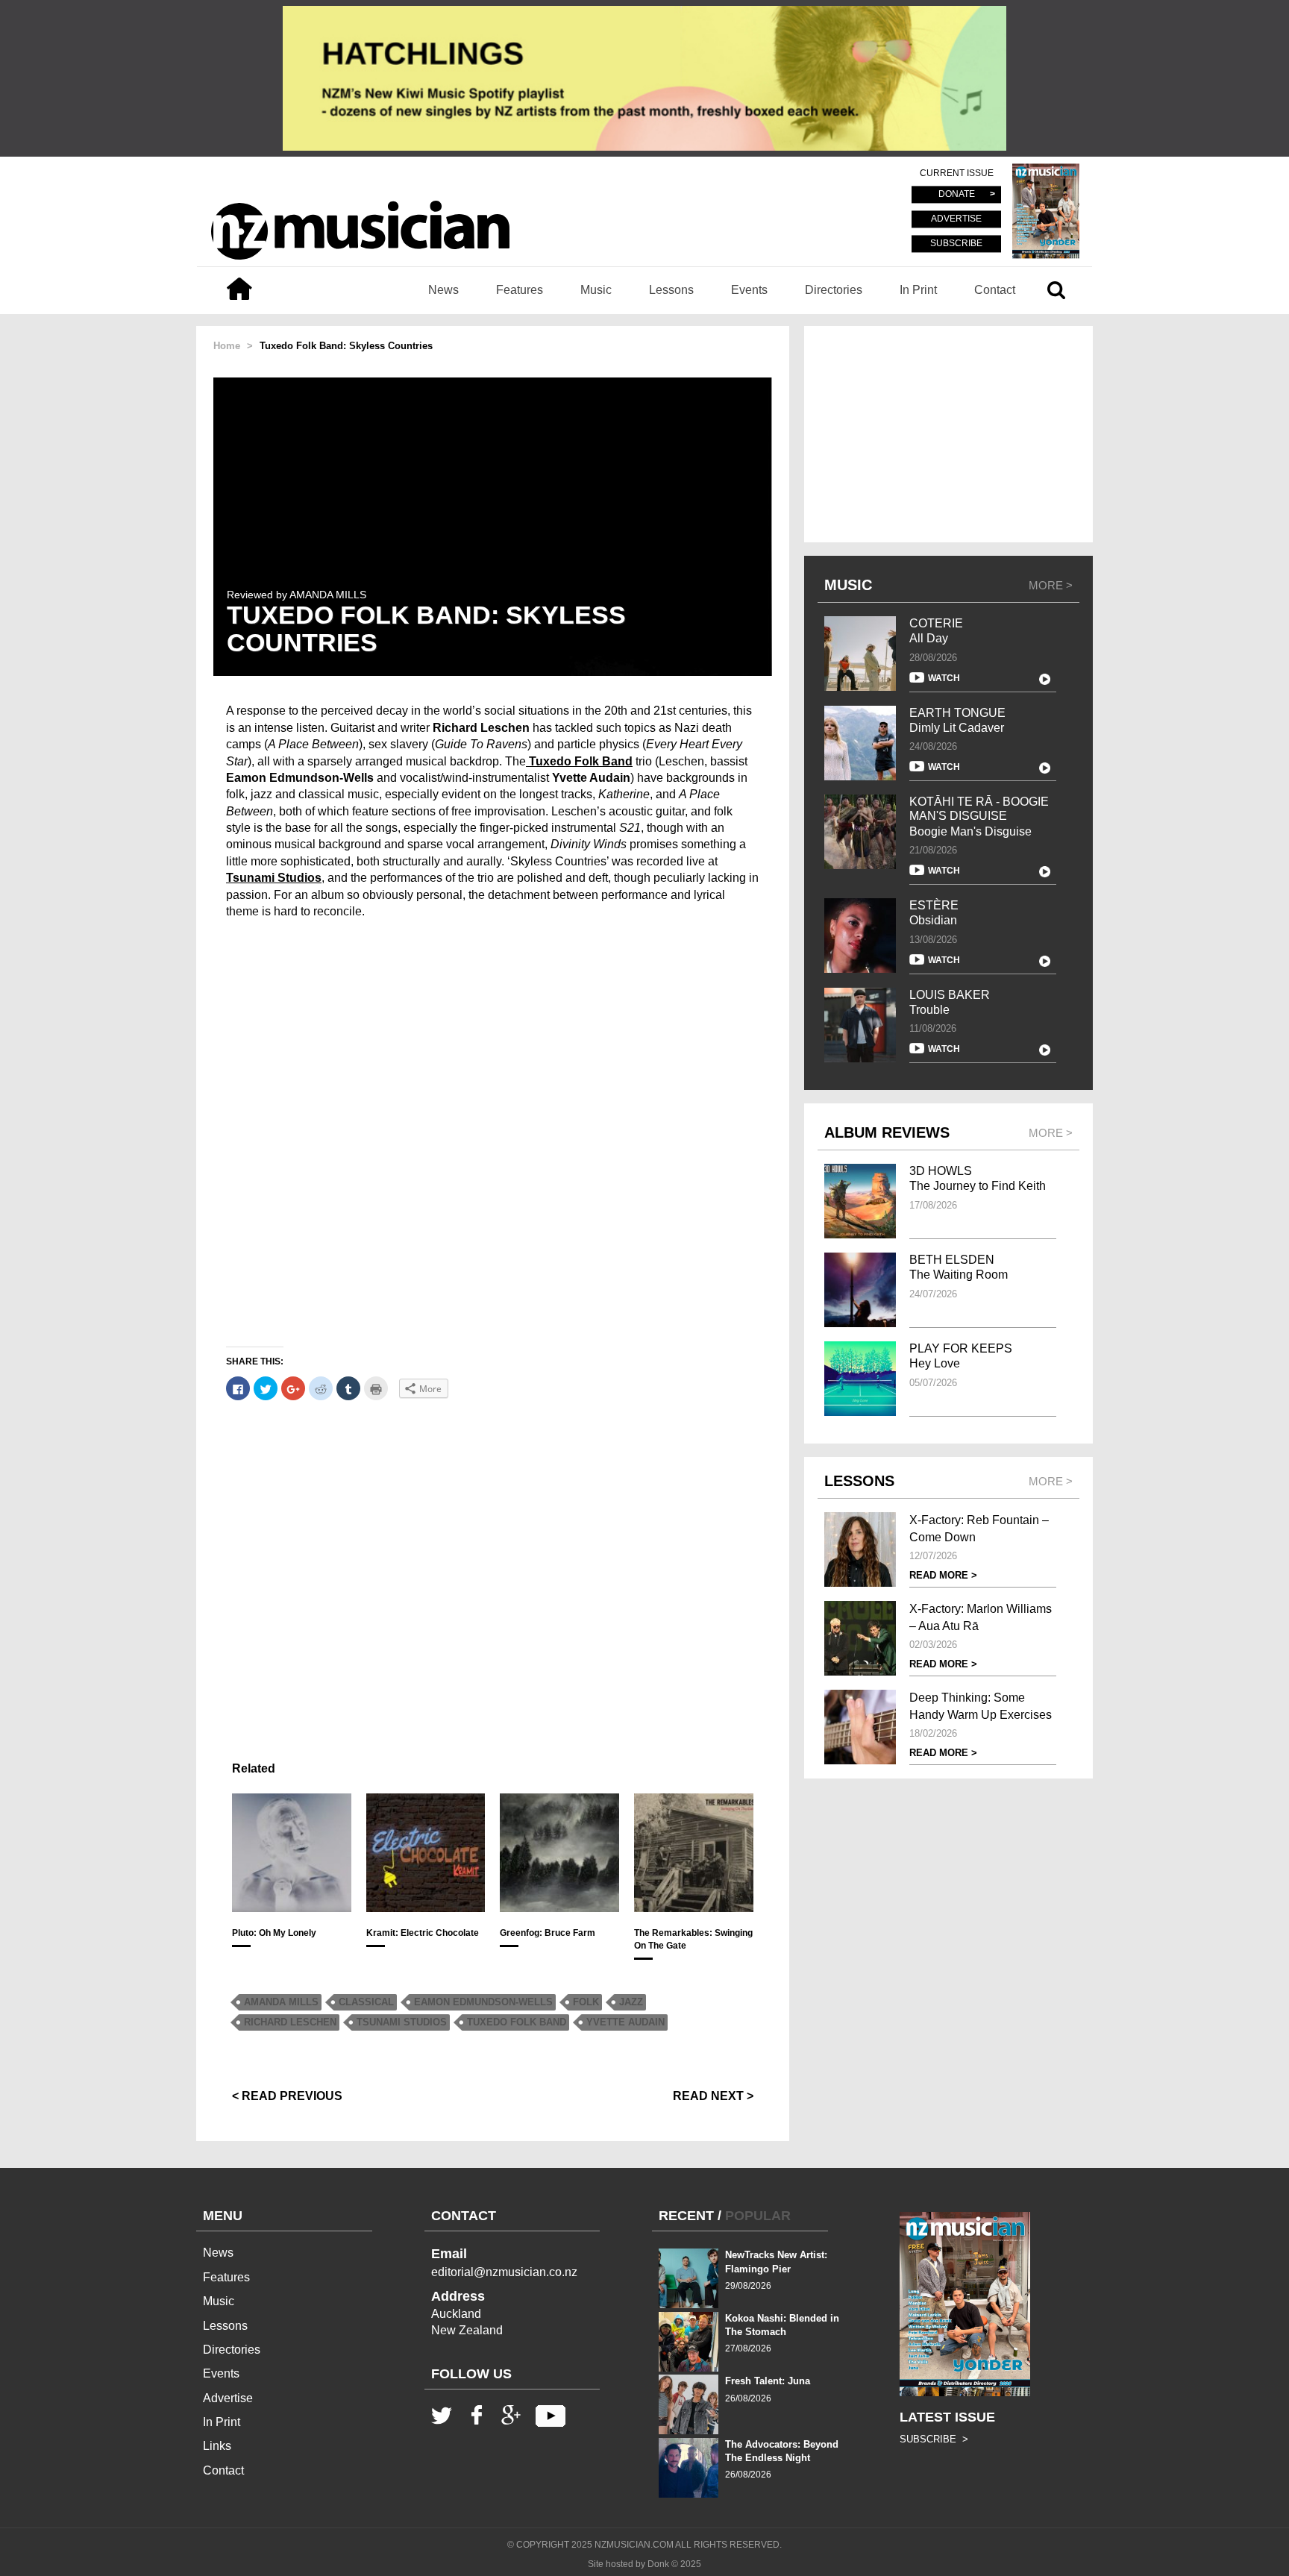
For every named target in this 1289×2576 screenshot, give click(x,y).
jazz (631, 2002)
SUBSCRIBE (956, 243)
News (443, 290)
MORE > (1051, 585)
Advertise (228, 2398)
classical (366, 2002)
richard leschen (290, 2022)
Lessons (671, 290)
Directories (834, 290)
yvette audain (625, 2022)
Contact (995, 290)
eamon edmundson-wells (483, 2002)
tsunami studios (402, 2022)
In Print (918, 290)
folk (586, 2002)
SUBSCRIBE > (934, 2439)
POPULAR (758, 2216)
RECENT (686, 2216)
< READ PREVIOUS (287, 2096)
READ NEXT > (713, 2096)
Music (596, 290)
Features (520, 290)
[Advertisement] (493, 1574)
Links (217, 2446)
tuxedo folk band (517, 2022)
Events (749, 290)
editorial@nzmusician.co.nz (504, 2272)
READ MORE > (943, 1575)
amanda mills (281, 2002)
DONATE (957, 195)
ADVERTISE (956, 219)
